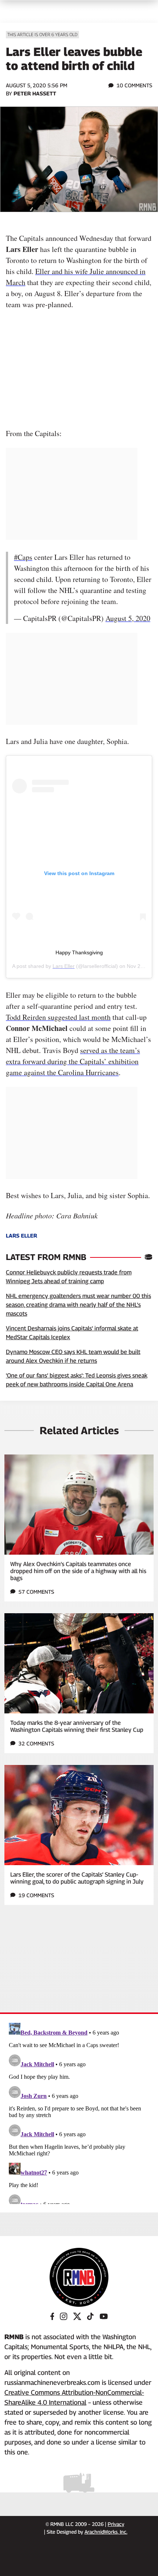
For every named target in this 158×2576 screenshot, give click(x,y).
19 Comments (36, 1895)
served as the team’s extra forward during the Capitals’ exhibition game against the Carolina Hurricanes (73, 1061)
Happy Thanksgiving (79, 952)
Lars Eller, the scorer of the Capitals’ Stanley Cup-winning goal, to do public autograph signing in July (77, 1878)
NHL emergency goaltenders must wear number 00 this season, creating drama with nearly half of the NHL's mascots (78, 1305)
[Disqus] (79, 2112)
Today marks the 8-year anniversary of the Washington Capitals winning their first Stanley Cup (77, 1726)
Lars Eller (64, 966)
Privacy (116, 2524)
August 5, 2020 (128, 618)
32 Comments (36, 1743)
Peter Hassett (35, 93)
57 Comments (36, 1592)
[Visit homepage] (79, 2277)
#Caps (23, 557)
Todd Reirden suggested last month (58, 1017)
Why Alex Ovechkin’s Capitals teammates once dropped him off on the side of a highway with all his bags (78, 1571)
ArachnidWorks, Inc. (106, 2532)
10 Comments (134, 85)
